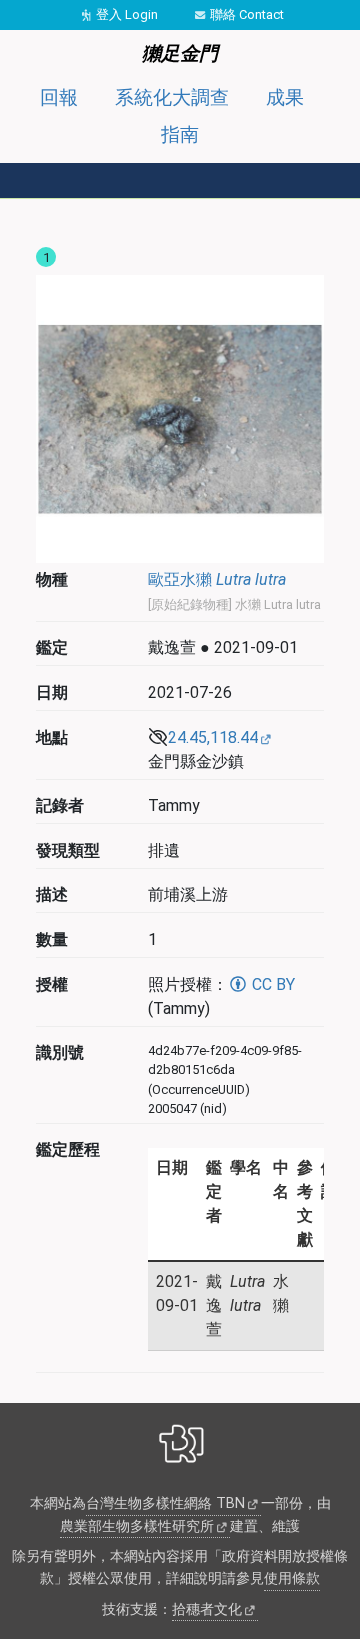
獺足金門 (180, 53)
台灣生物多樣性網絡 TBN (165, 1503)
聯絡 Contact (247, 14)
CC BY (271, 984)
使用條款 (292, 1578)
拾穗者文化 (207, 1609)
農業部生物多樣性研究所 (137, 1526)
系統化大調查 (172, 97)
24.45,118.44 (213, 737)
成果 (285, 97)
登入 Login (127, 14)
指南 (180, 134)
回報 (59, 97)
